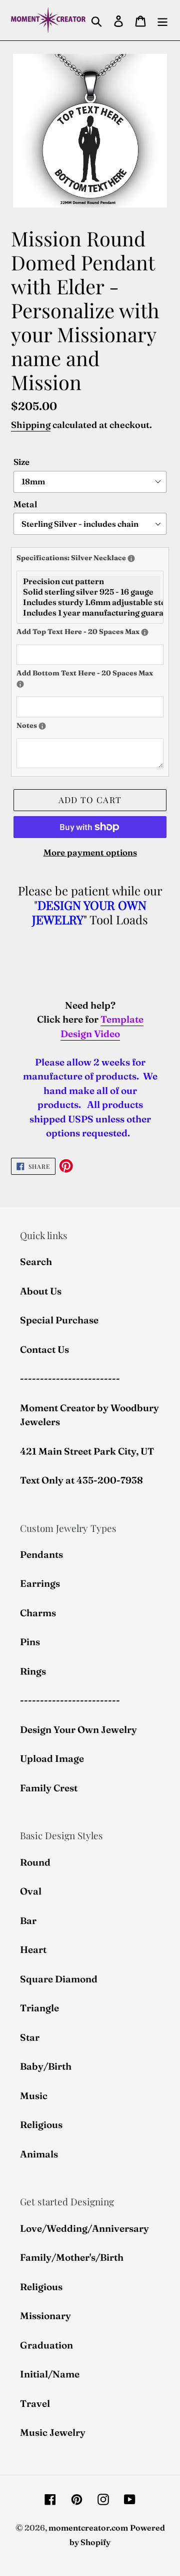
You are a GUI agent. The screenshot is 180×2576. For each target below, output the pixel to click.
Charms (38, 1613)
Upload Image (52, 1758)
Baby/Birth (46, 2066)
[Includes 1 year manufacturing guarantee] (91, 613)
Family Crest (49, 1788)
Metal (25, 504)
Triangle (39, 2008)
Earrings (40, 1583)
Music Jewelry (53, 2432)
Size (21, 462)
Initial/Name (50, 2374)
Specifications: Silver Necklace (90, 557)
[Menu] (162, 20)
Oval (31, 1891)
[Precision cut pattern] (91, 581)
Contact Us (44, 1349)
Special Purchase (59, 1320)
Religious (41, 2125)
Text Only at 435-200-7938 (81, 1480)
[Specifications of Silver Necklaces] (131, 558)
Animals (39, 2154)
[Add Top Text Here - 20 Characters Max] (145, 632)
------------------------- (70, 1378)
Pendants (41, 1554)
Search (36, 1262)
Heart (33, 1949)
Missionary (45, 2316)
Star (30, 2037)
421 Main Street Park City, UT (87, 1451)
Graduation (46, 2345)
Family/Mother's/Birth (72, 2257)
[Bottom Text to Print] (20, 684)
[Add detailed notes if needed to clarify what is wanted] (42, 726)
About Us (41, 1291)
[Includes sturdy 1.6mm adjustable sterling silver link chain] (91, 602)
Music (34, 2096)
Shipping (31, 425)
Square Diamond (59, 1979)
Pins (30, 1642)
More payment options (90, 852)
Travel (35, 2403)
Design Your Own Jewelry (78, 1729)
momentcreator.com (88, 2528)
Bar (28, 1921)
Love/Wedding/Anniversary (84, 2228)
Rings (33, 1671)
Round (35, 1862)
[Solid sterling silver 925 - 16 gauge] (91, 592)
